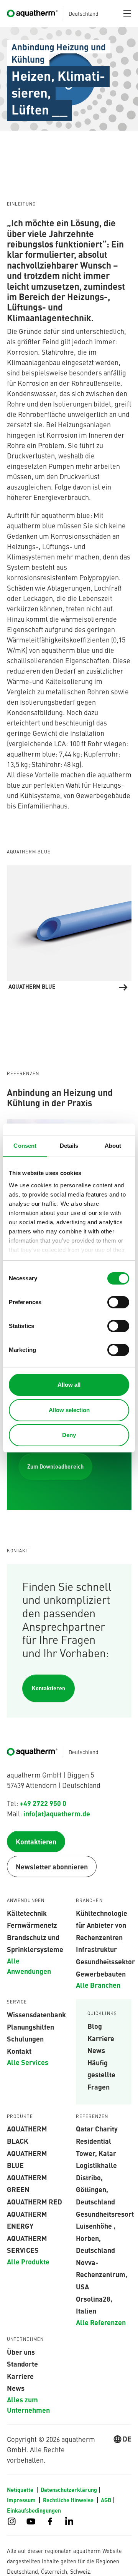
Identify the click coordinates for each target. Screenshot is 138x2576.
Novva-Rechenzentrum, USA (102, 2274)
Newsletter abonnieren (52, 1866)
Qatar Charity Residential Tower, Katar (97, 2140)
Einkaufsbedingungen (34, 2510)
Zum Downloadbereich (55, 1466)
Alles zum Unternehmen (28, 2404)
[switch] (118, 1302)
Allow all (69, 1385)
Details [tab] (69, 1146)
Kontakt (19, 2051)
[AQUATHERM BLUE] (69, 928)
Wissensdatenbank (36, 2014)
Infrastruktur (96, 1949)
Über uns (21, 2352)
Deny (69, 1435)
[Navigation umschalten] (127, 13)
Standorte (22, 2364)
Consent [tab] (25, 1146)
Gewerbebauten (101, 1973)
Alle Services (28, 2062)
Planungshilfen (30, 2027)
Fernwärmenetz (32, 1925)
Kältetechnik (27, 1913)
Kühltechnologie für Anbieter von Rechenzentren (102, 1925)
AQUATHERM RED (34, 2201)
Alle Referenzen (101, 2322)
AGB (106, 2500)
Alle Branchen (98, 1985)
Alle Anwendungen (29, 1966)
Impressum (22, 2500)
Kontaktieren (48, 1688)
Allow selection (69, 1410)
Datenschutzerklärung (69, 2490)
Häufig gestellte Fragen (101, 2074)
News (96, 2050)
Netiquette (21, 2490)
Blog (95, 2026)
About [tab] (113, 1146)
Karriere (101, 2038)
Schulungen (25, 2038)
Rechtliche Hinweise (69, 2500)
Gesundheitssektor (105, 1961)
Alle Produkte (28, 2261)
